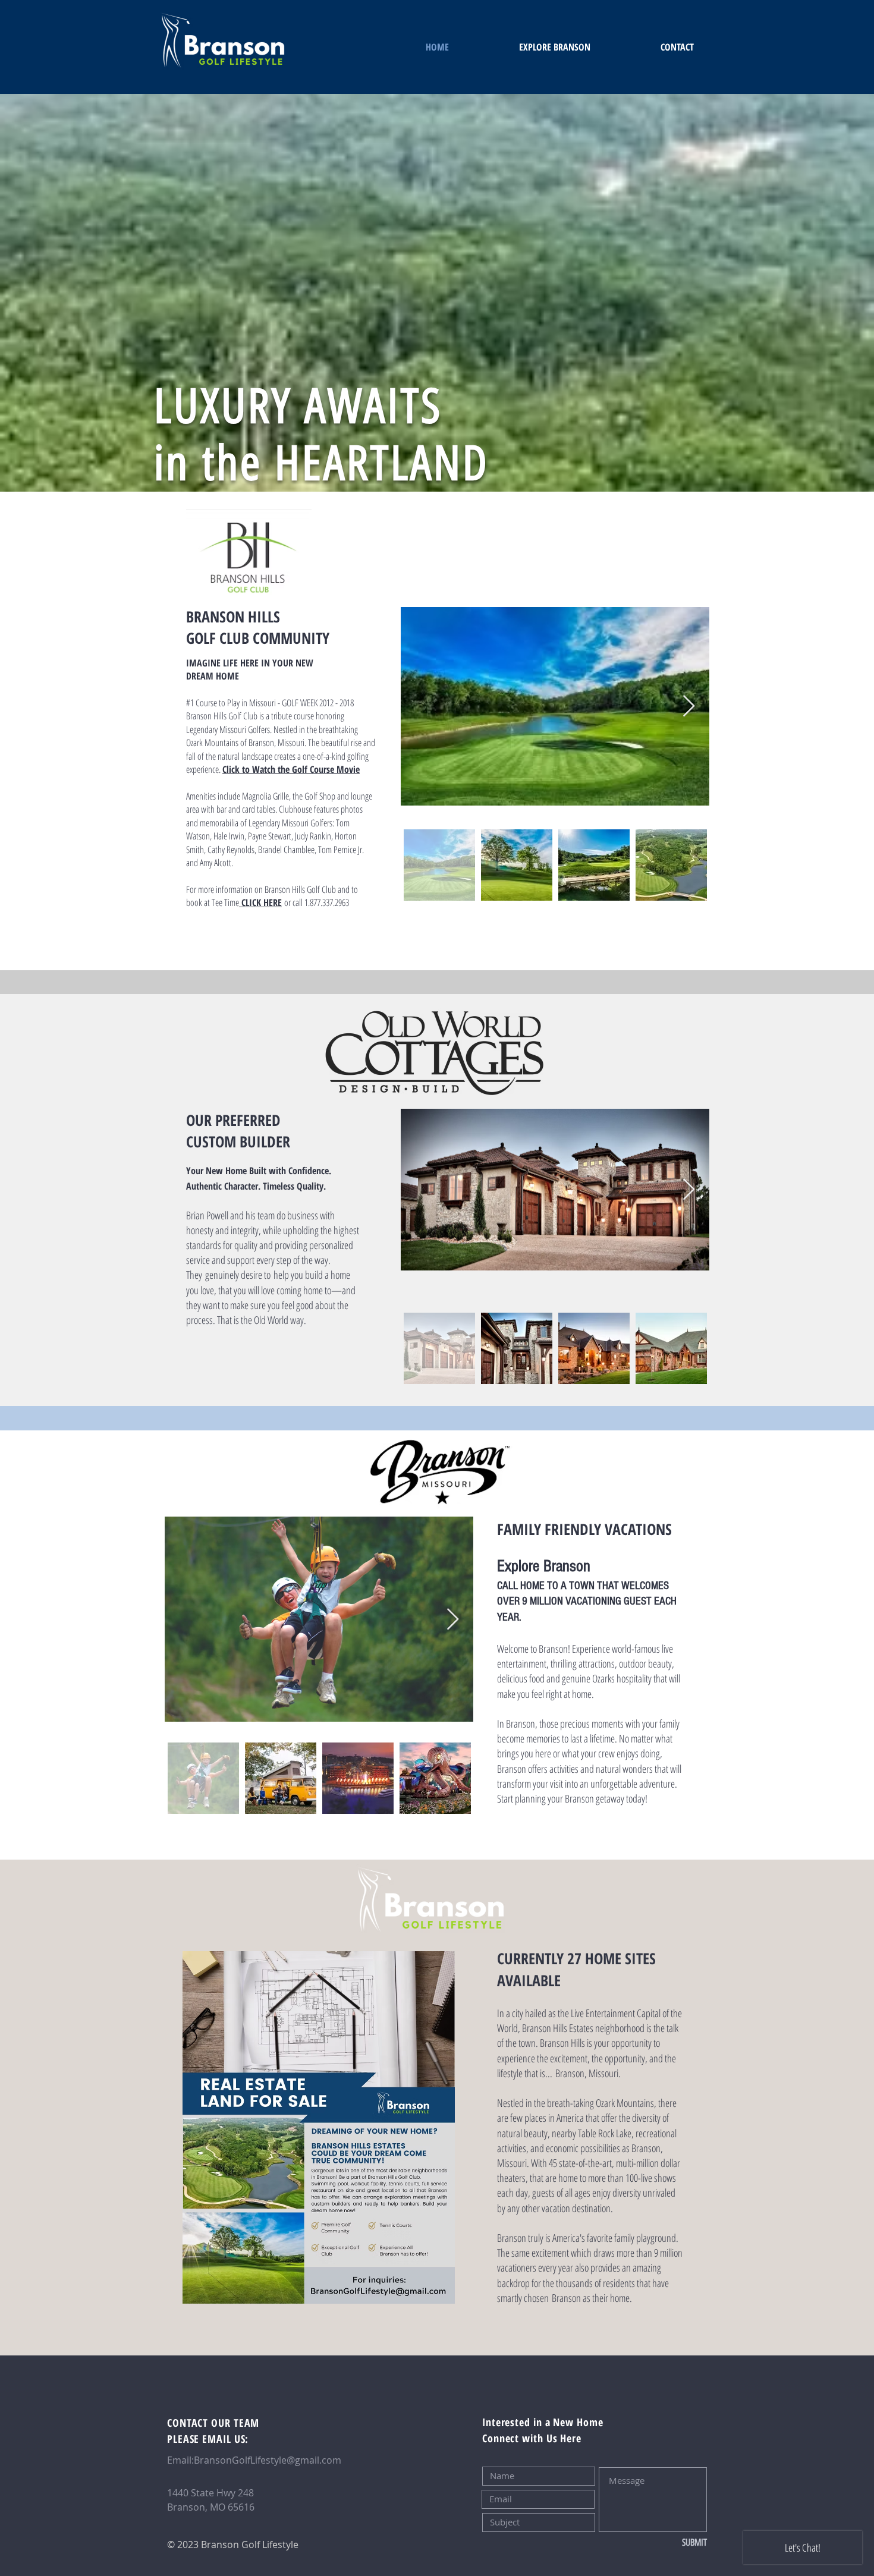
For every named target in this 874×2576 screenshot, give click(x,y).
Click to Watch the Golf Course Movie (291, 769)
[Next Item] (689, 707)
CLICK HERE (262, 902)
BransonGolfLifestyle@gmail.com (268, 2460)
